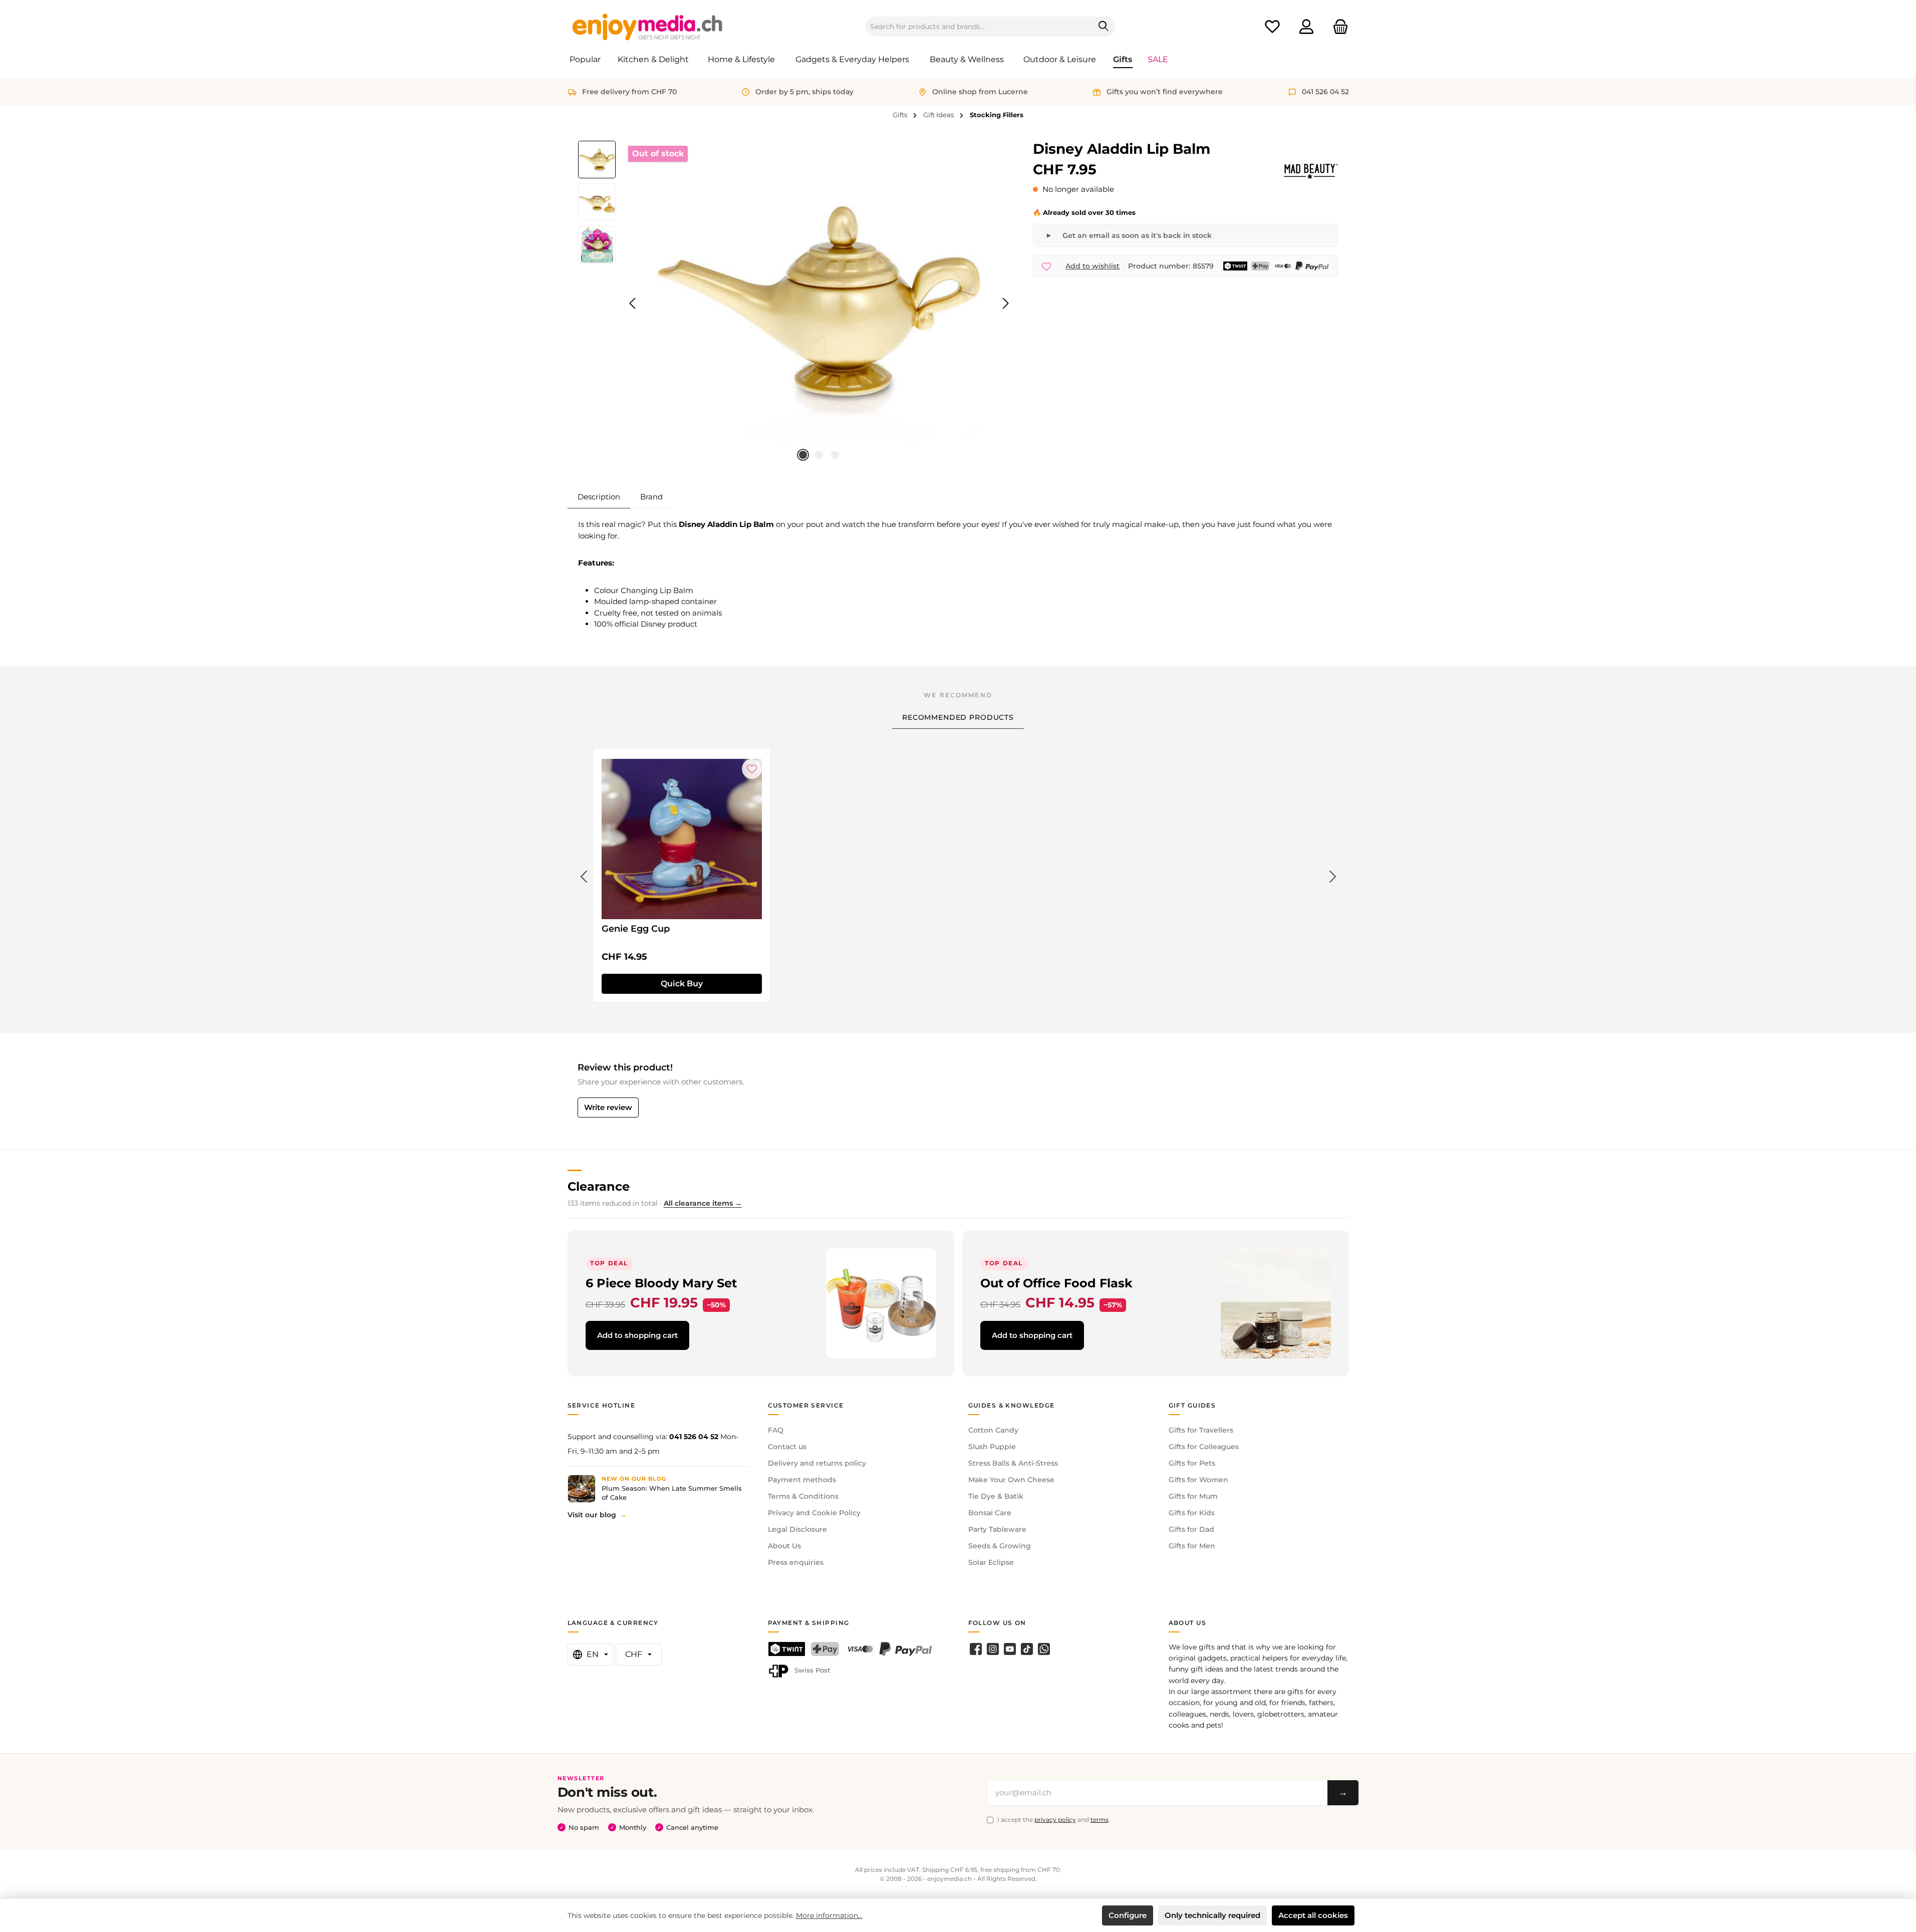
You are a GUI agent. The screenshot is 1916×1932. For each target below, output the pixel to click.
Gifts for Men (1192, 1546)
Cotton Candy (993, 1430)
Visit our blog (592, 1515)
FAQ (776, 1430)
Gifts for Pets (1192, 1463)
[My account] (1306, 27)
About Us (784, 1546)
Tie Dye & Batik (996, 1496)
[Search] (1104, 27)
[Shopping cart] (1337, 27)
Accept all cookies (1313, 1915)
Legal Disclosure (797, 1529)
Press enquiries (796, 1562)
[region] (796, 304)
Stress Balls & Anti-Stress (1013, 1463)
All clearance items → (703, 1203)
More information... (829, 1915)
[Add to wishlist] (752, 769)
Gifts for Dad (1191, 1529)
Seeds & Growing (1000, 1546)
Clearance (599, 1186)
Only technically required (1212, 1915)
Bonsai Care (990, 1513)
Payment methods (802, 1480)
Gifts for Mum (1193, 1496)
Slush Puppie (992, 1447)
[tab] (599, 497)
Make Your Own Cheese (1011, 1480)
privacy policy (1055, 1820)
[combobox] (979, 27)
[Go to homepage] (648, 27)
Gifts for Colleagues (1204, 1447)
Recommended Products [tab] (958, 717)
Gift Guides (1192, 1405)
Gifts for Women (1198, 1480)
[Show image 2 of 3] (819, 455)
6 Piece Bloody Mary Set (661, 1283)
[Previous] (633, 303)
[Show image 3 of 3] (835, 455)
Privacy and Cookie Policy (814, 1513)
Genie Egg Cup (636, 929)
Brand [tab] (651, 497)
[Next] (1005, 303)
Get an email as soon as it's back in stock (1137, 235)
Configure (1128, 1915)
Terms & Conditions (803, 1496)
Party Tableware (997, 1529)
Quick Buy (682, 984)
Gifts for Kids (1192, 1513)
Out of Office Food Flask (1056, 1283)
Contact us (787, 1447)
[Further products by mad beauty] (1311, 171)
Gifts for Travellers (1201, 1430)
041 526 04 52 (694, 1437)
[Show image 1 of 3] (803, 455)
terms (1100, 1820)
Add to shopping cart (637, 1335)
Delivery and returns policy (817, 1463)
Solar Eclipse (991, 1562)
